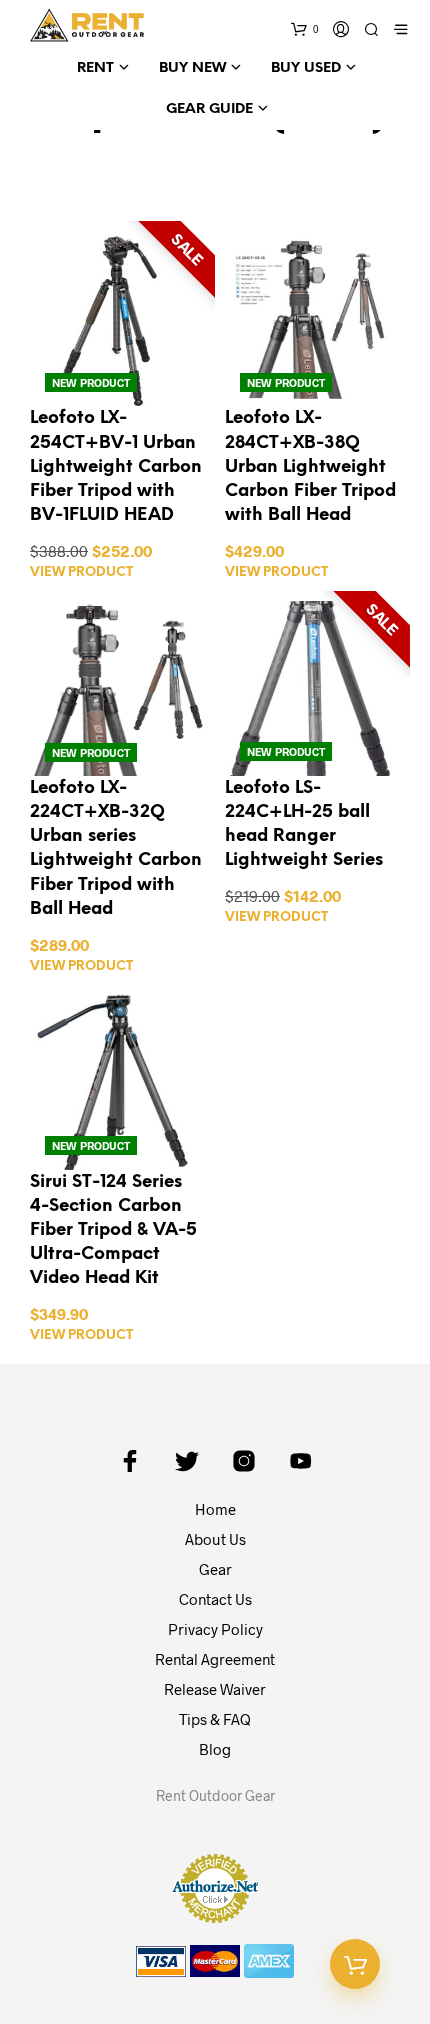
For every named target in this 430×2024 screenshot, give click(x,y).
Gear (215, 1569)
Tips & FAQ (215, 1719)
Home (215, 1509)
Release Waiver (215, 1689)
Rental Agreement (215, 1659)
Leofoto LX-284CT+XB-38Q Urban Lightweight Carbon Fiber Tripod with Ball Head (310, 466)
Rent (95, 68)
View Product (81, 572)
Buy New (192, 68)
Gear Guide (209, 109)
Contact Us (215, 1599)
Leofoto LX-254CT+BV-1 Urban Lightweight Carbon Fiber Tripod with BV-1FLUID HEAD (116, 466)
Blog (215, 1749)
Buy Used (306, 68)
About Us (215, 1539)
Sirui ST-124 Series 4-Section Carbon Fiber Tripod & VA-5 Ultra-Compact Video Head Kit (113, 1230)
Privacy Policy (215, 1629)
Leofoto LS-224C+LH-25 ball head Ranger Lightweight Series (304, 824)
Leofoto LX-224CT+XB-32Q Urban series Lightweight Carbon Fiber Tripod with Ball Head (116, 848)
